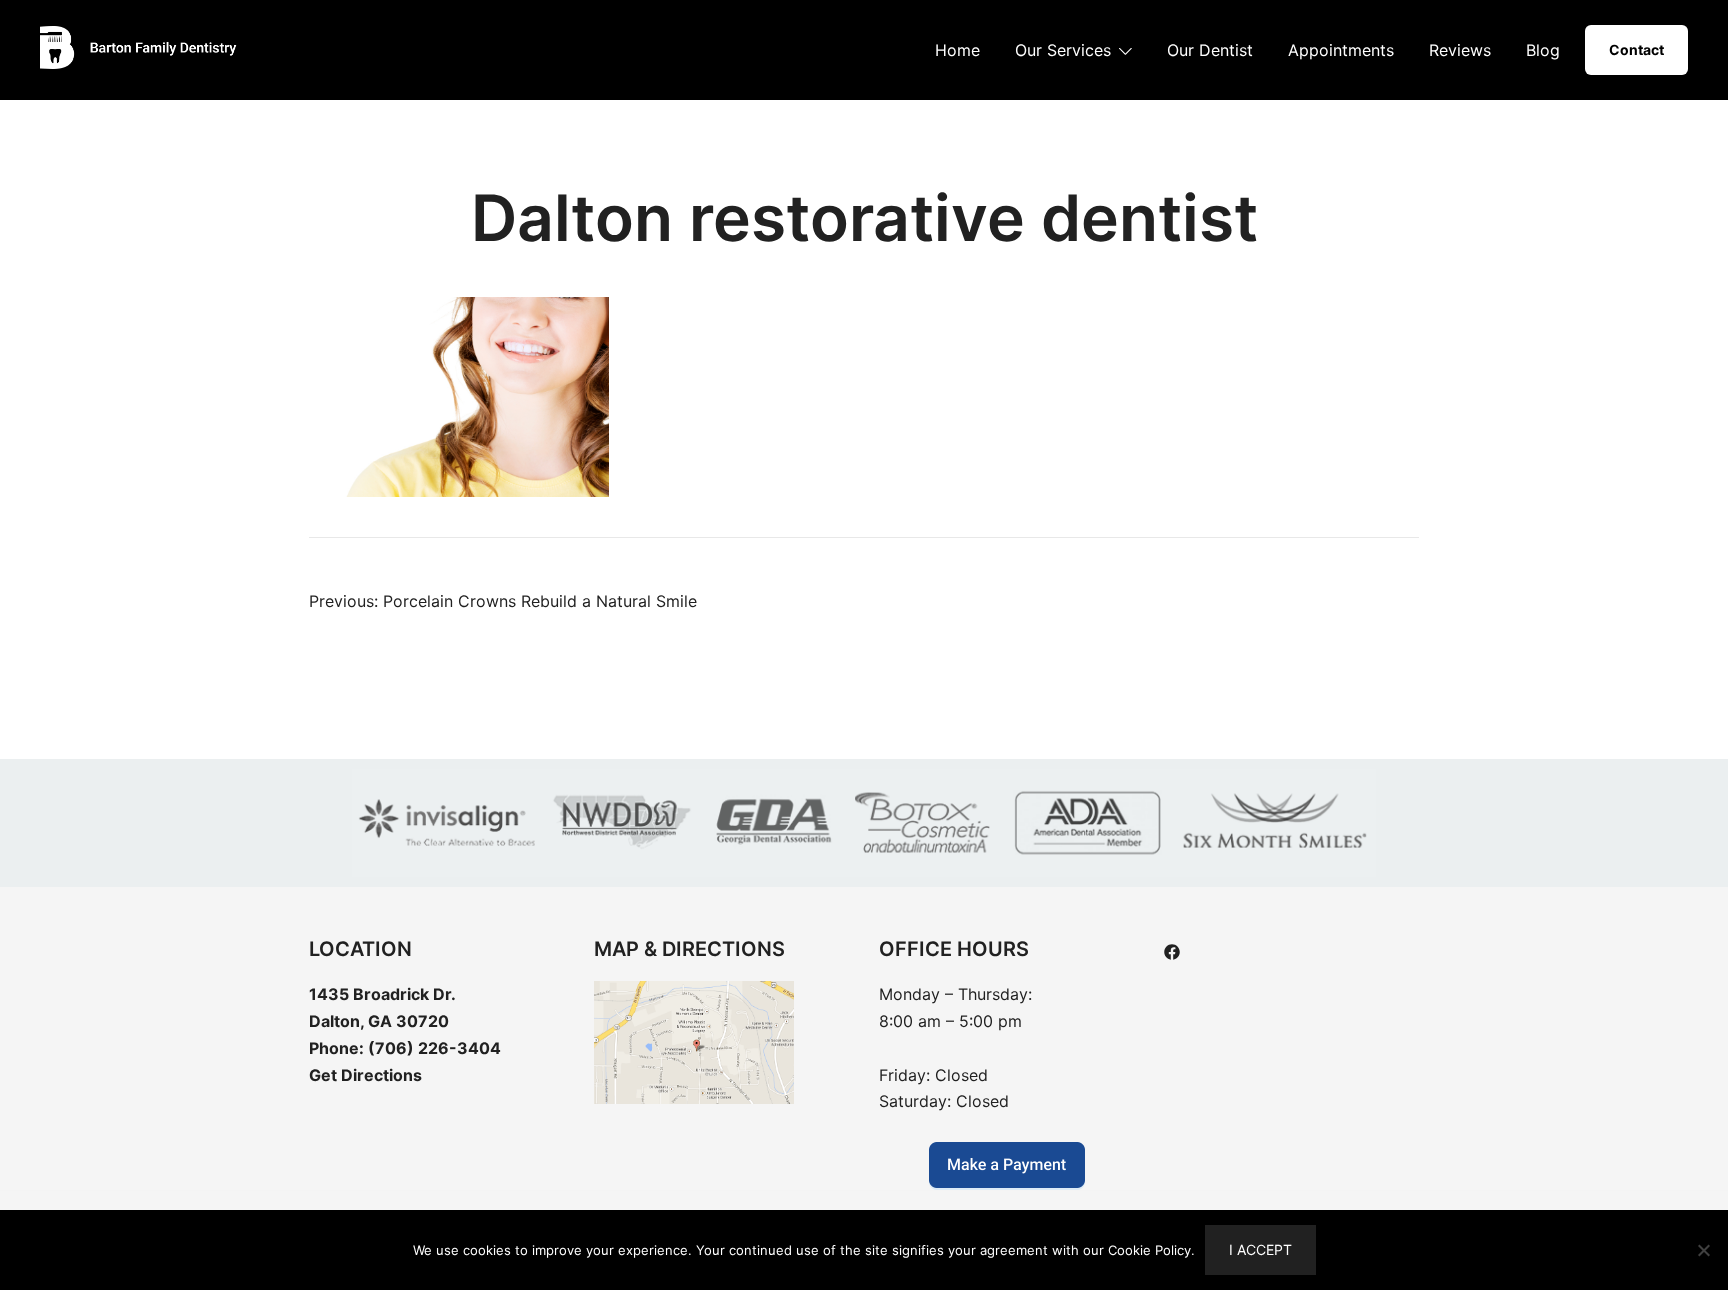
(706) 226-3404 (434, 1048)
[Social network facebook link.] (1172, 950)
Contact (1636, 49)
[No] (1703, 1250)
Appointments (1341, 50)
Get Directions (365, 1075)
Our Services (1063, 50)
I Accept (1260, 1249)
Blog (1543, 50)
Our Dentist (1210, 50)
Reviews (1460, 50)
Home (957, 50)
